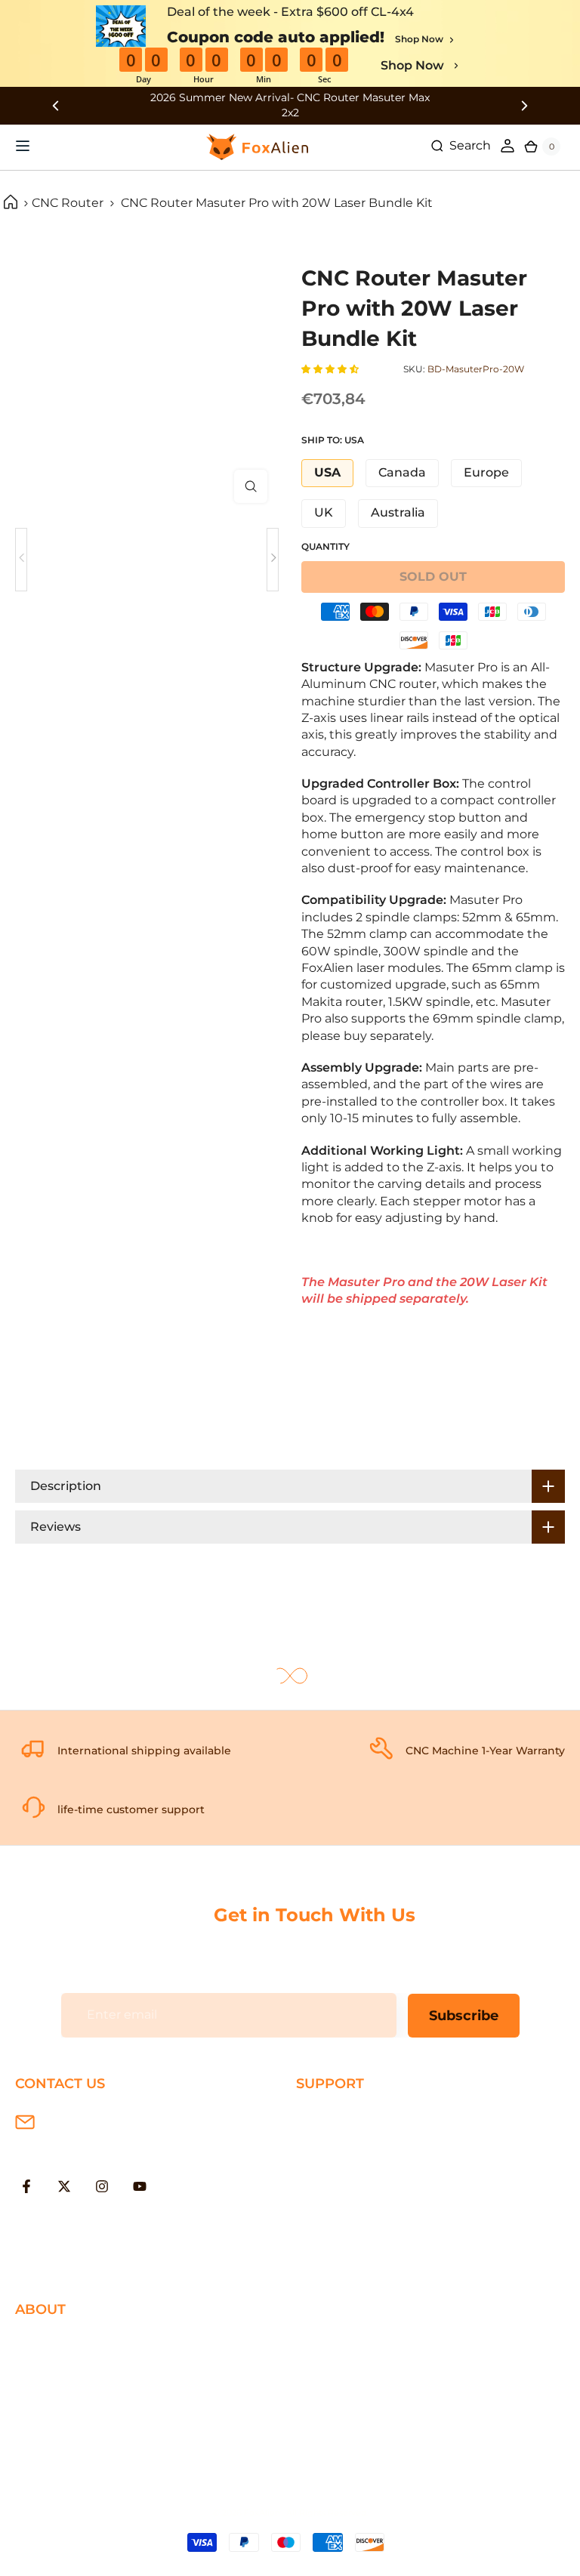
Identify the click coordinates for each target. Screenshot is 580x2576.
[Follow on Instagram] (102, 2186)
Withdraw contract (353, 2263)
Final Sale (43, 2465)
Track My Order (341, 2214)
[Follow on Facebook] (26, 2186)
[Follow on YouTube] (140, 2186)
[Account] (507, 146)
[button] (331, 369)
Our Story (44, 2342)
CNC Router (68, 203)
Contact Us (49, 2391)
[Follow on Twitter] (64, 2186)
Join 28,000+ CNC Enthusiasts (386, 2239)
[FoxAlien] (290, 105)
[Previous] (21, 560)
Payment (324, 2141)
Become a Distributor (80, 2416)
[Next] (273, 560)
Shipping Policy (343, 2116)
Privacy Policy (56, 2366)
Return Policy (337, 2166)
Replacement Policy (357, 2190)
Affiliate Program (65, 2440)
